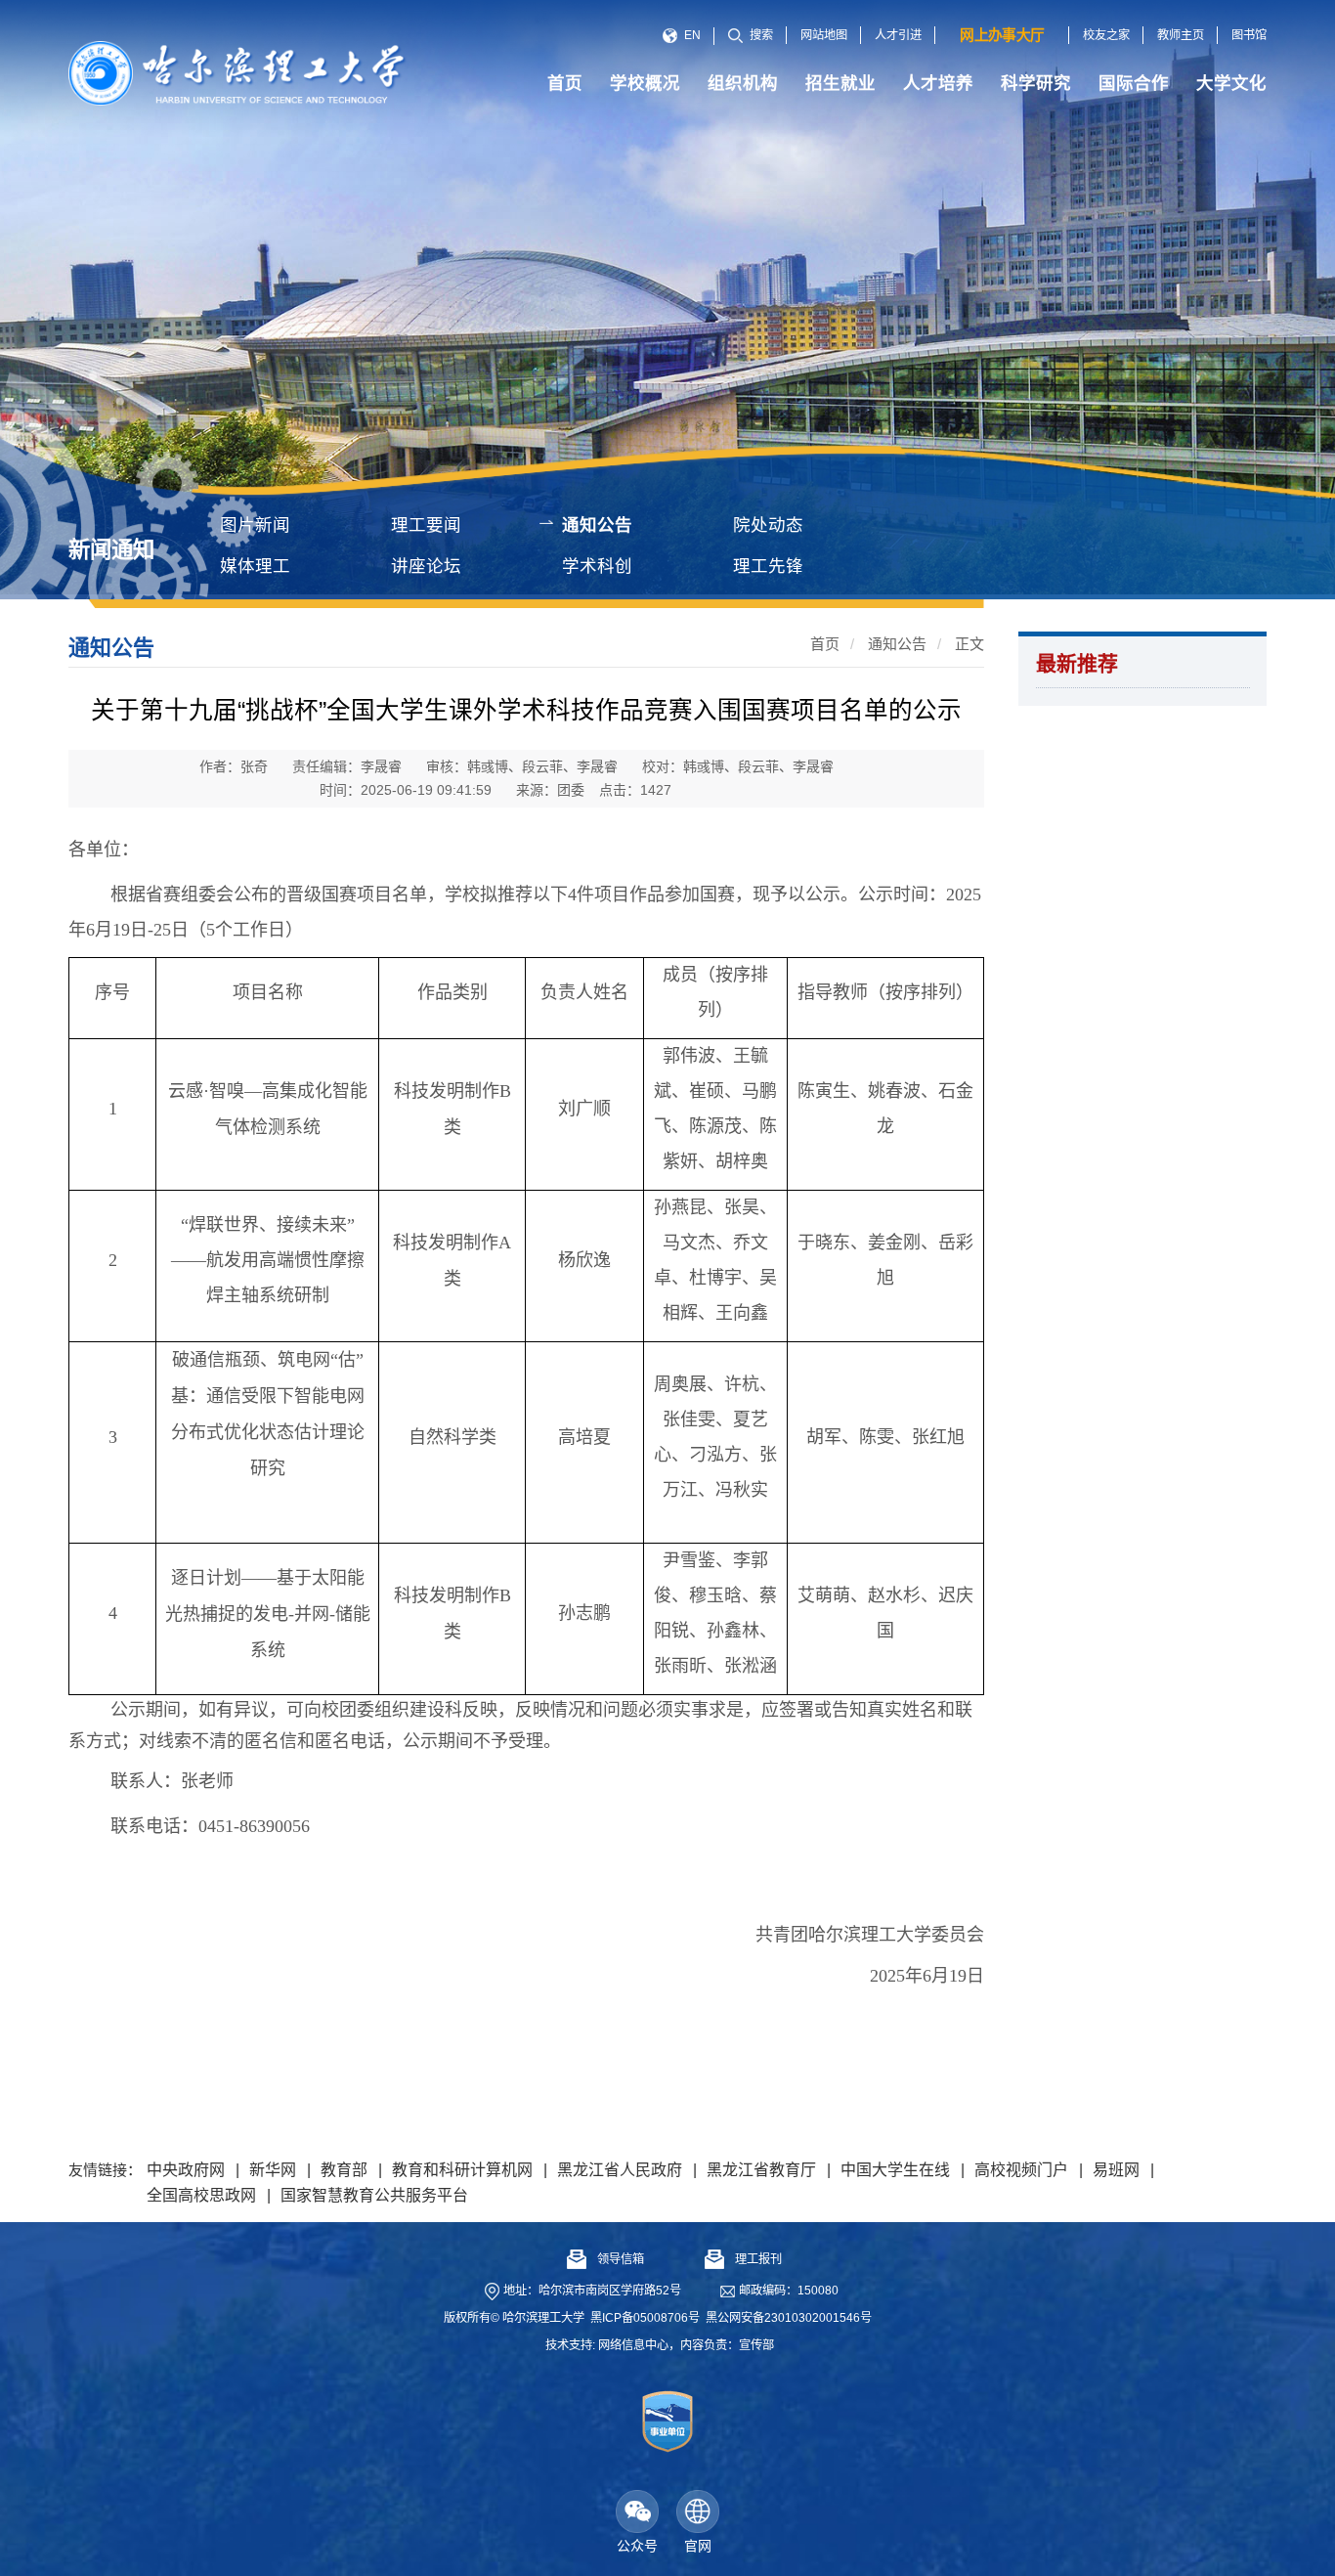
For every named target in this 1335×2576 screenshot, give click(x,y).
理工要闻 (426, 525)
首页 (825, 644)
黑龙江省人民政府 (620, 2170)
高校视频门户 (1021, 2170)
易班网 (1116, 2170)
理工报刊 (758, 2259)
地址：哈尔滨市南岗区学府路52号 (592, 2291)
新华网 (273, 2170)
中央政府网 (186, 2170)
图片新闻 (255, 525)
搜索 (761, 35)
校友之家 (1106, 35)
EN (692, 35)
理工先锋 (768, 566)
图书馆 (1249, 35)
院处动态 (768, 525)
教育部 (344, 2170)
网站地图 (824, 35)
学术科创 (597, 566)
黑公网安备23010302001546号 (789, 2318)
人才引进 (898, 35)
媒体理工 (255, 566)
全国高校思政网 (201, 2195)
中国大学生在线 (895, 2170)
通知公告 (597, 525)
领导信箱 (621, 2259)
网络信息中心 (633, 2345)
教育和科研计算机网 (462, 2170)
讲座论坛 (426, 566)
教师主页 (1181, 35)
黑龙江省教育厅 (761, 2170)
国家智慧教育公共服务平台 (374, 2195)
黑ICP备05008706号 (645, 2318)
